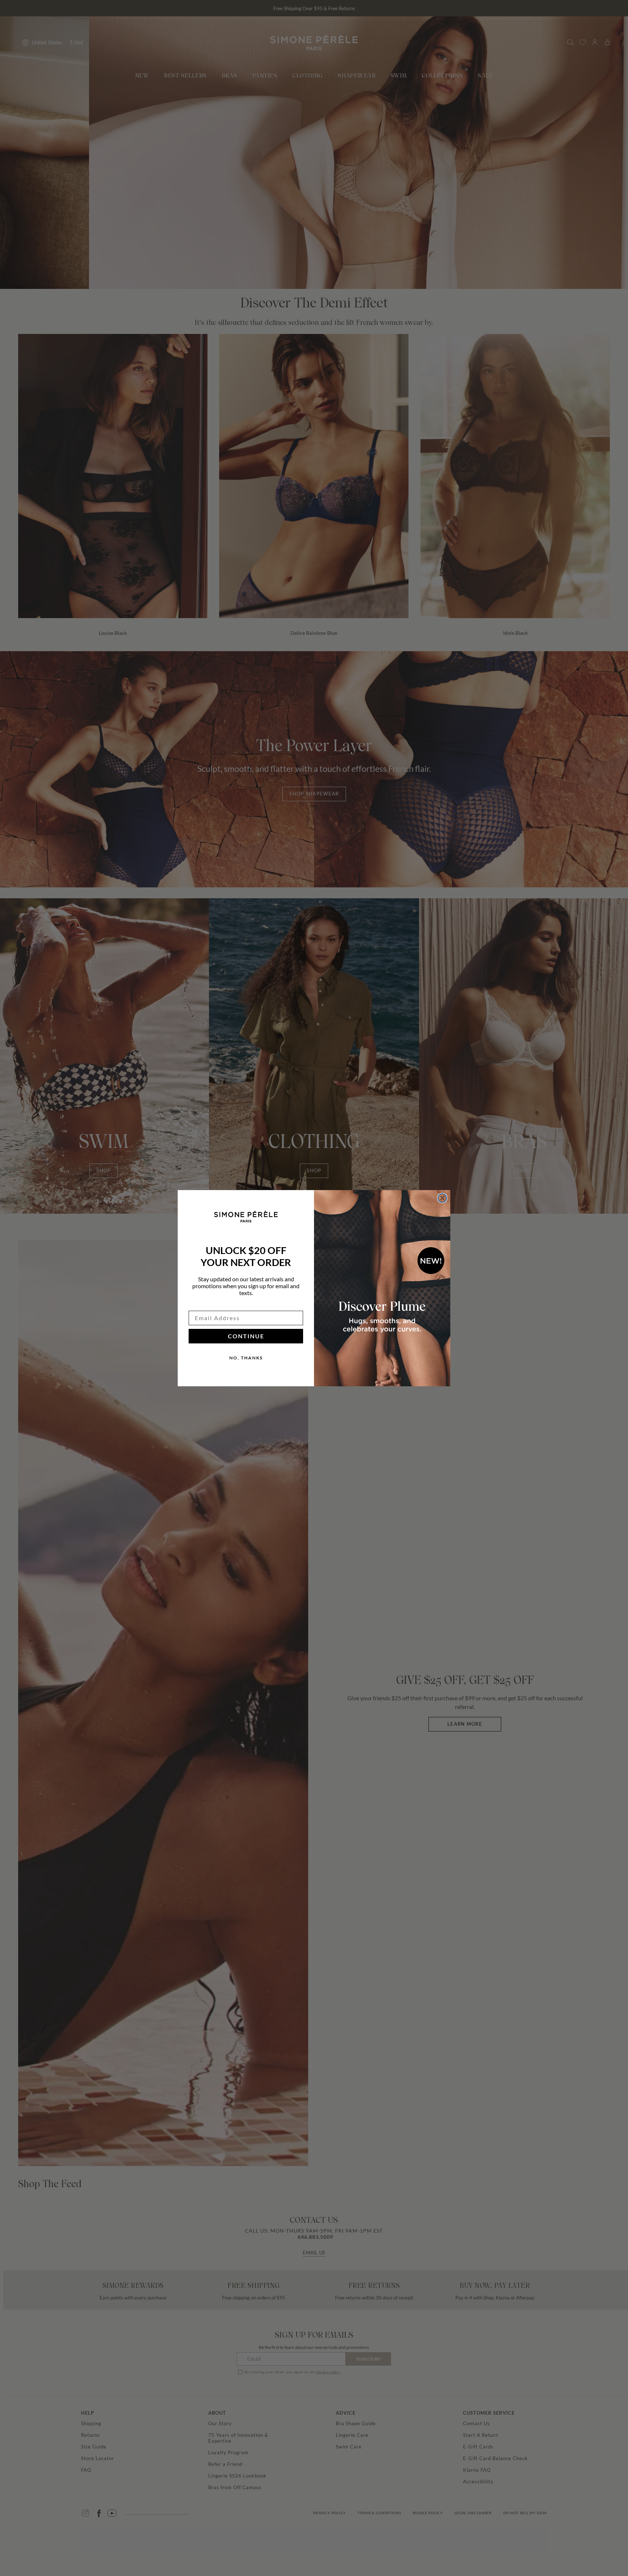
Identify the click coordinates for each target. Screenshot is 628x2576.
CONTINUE (246, 1336)
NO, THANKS (246, 1358)
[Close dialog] (442, 1198)
